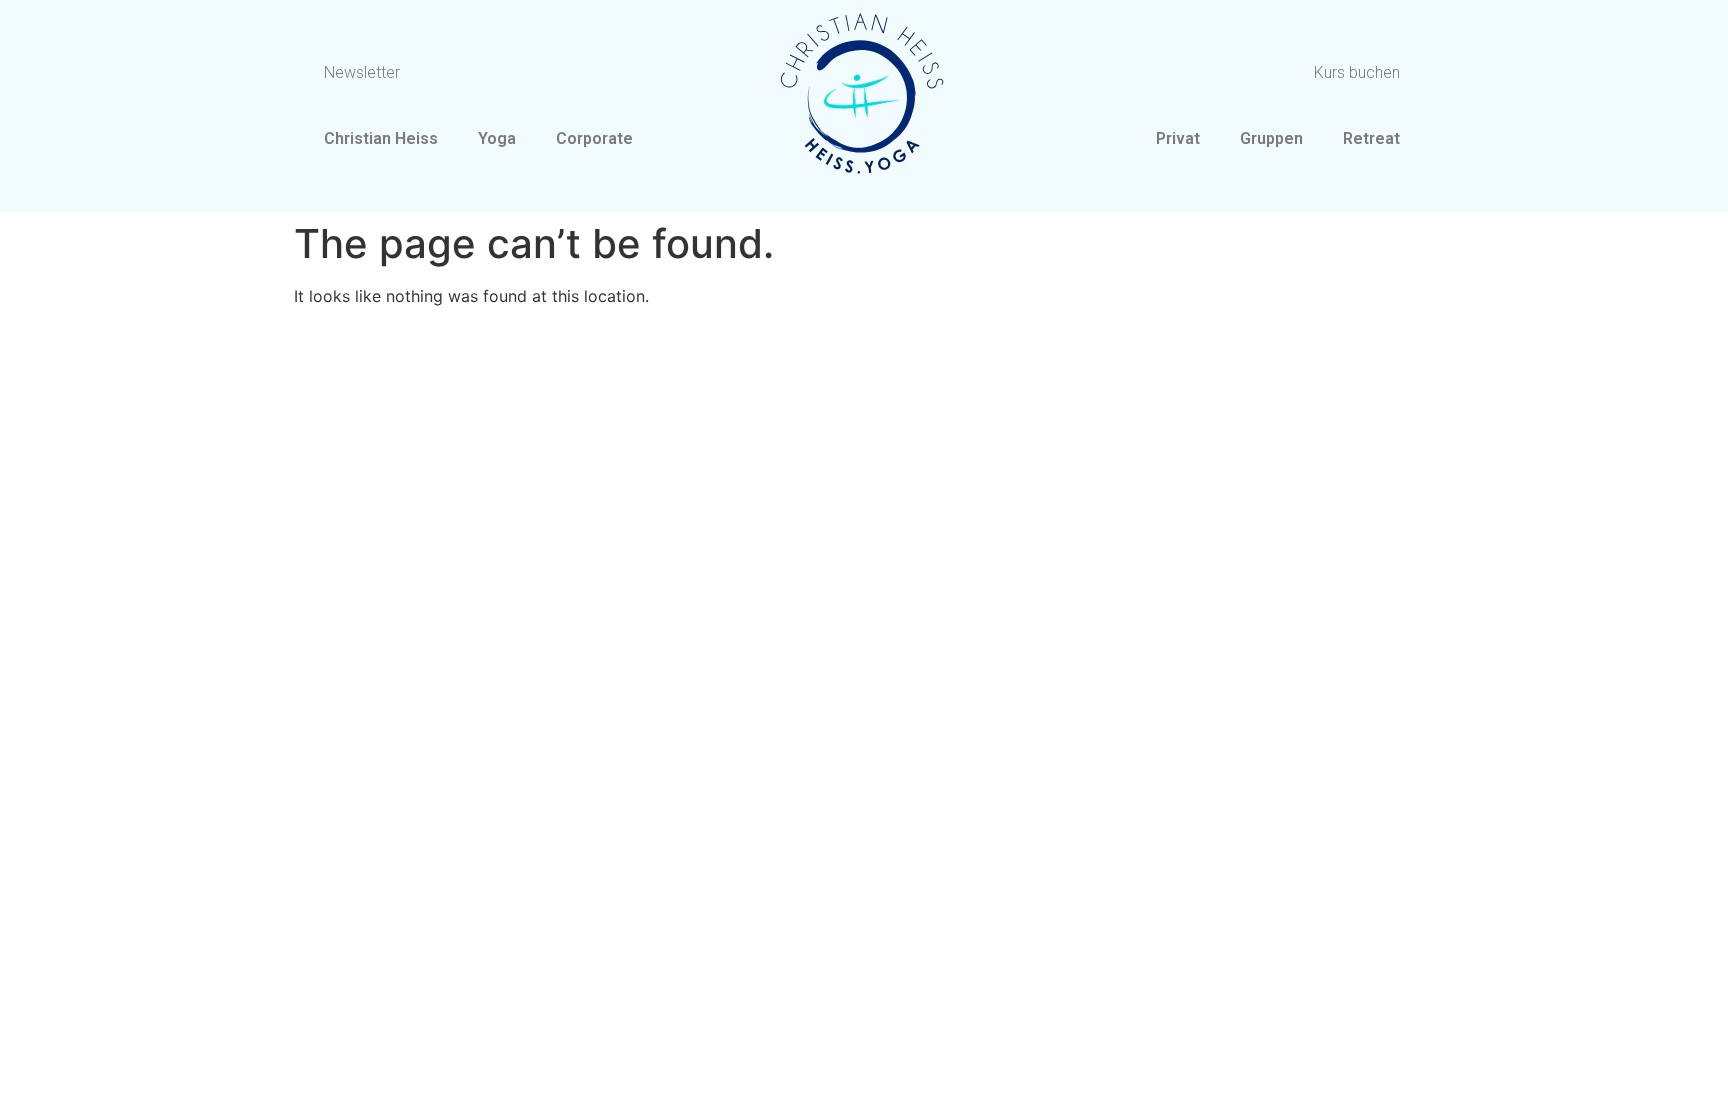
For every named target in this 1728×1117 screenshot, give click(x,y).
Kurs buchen (1357, 72)
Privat (1178, 138)
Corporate (594, 138)
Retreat (1371, 138)
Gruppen (1271, 138)
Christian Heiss (381, 138)
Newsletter (362, 72)
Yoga (497, 138)
